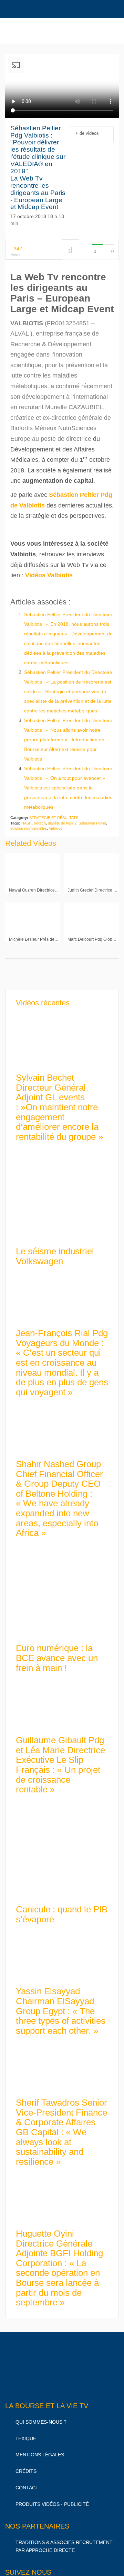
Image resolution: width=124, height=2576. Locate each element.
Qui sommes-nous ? (41, 2416)
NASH (27, 817)
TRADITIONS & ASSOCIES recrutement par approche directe (64, 2540)
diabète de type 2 (62, 817)
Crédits (26, 2465)
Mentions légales (40, 2448)
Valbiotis (56, 822)
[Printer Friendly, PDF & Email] (22, 582)
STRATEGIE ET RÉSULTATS (54, 811)
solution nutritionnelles (29, 822)
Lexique (26, 2432)
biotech (40, 817)
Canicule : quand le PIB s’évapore (62, 1908)
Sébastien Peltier (92, 817)
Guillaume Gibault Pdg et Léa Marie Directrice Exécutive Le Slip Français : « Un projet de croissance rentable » (60, 1759)
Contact (27, 2481)
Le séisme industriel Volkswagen (55, 1250)
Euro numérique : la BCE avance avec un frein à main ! (57, 1652)
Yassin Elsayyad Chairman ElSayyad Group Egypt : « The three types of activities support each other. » (61, 2005)
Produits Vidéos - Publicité (52, 2498)
